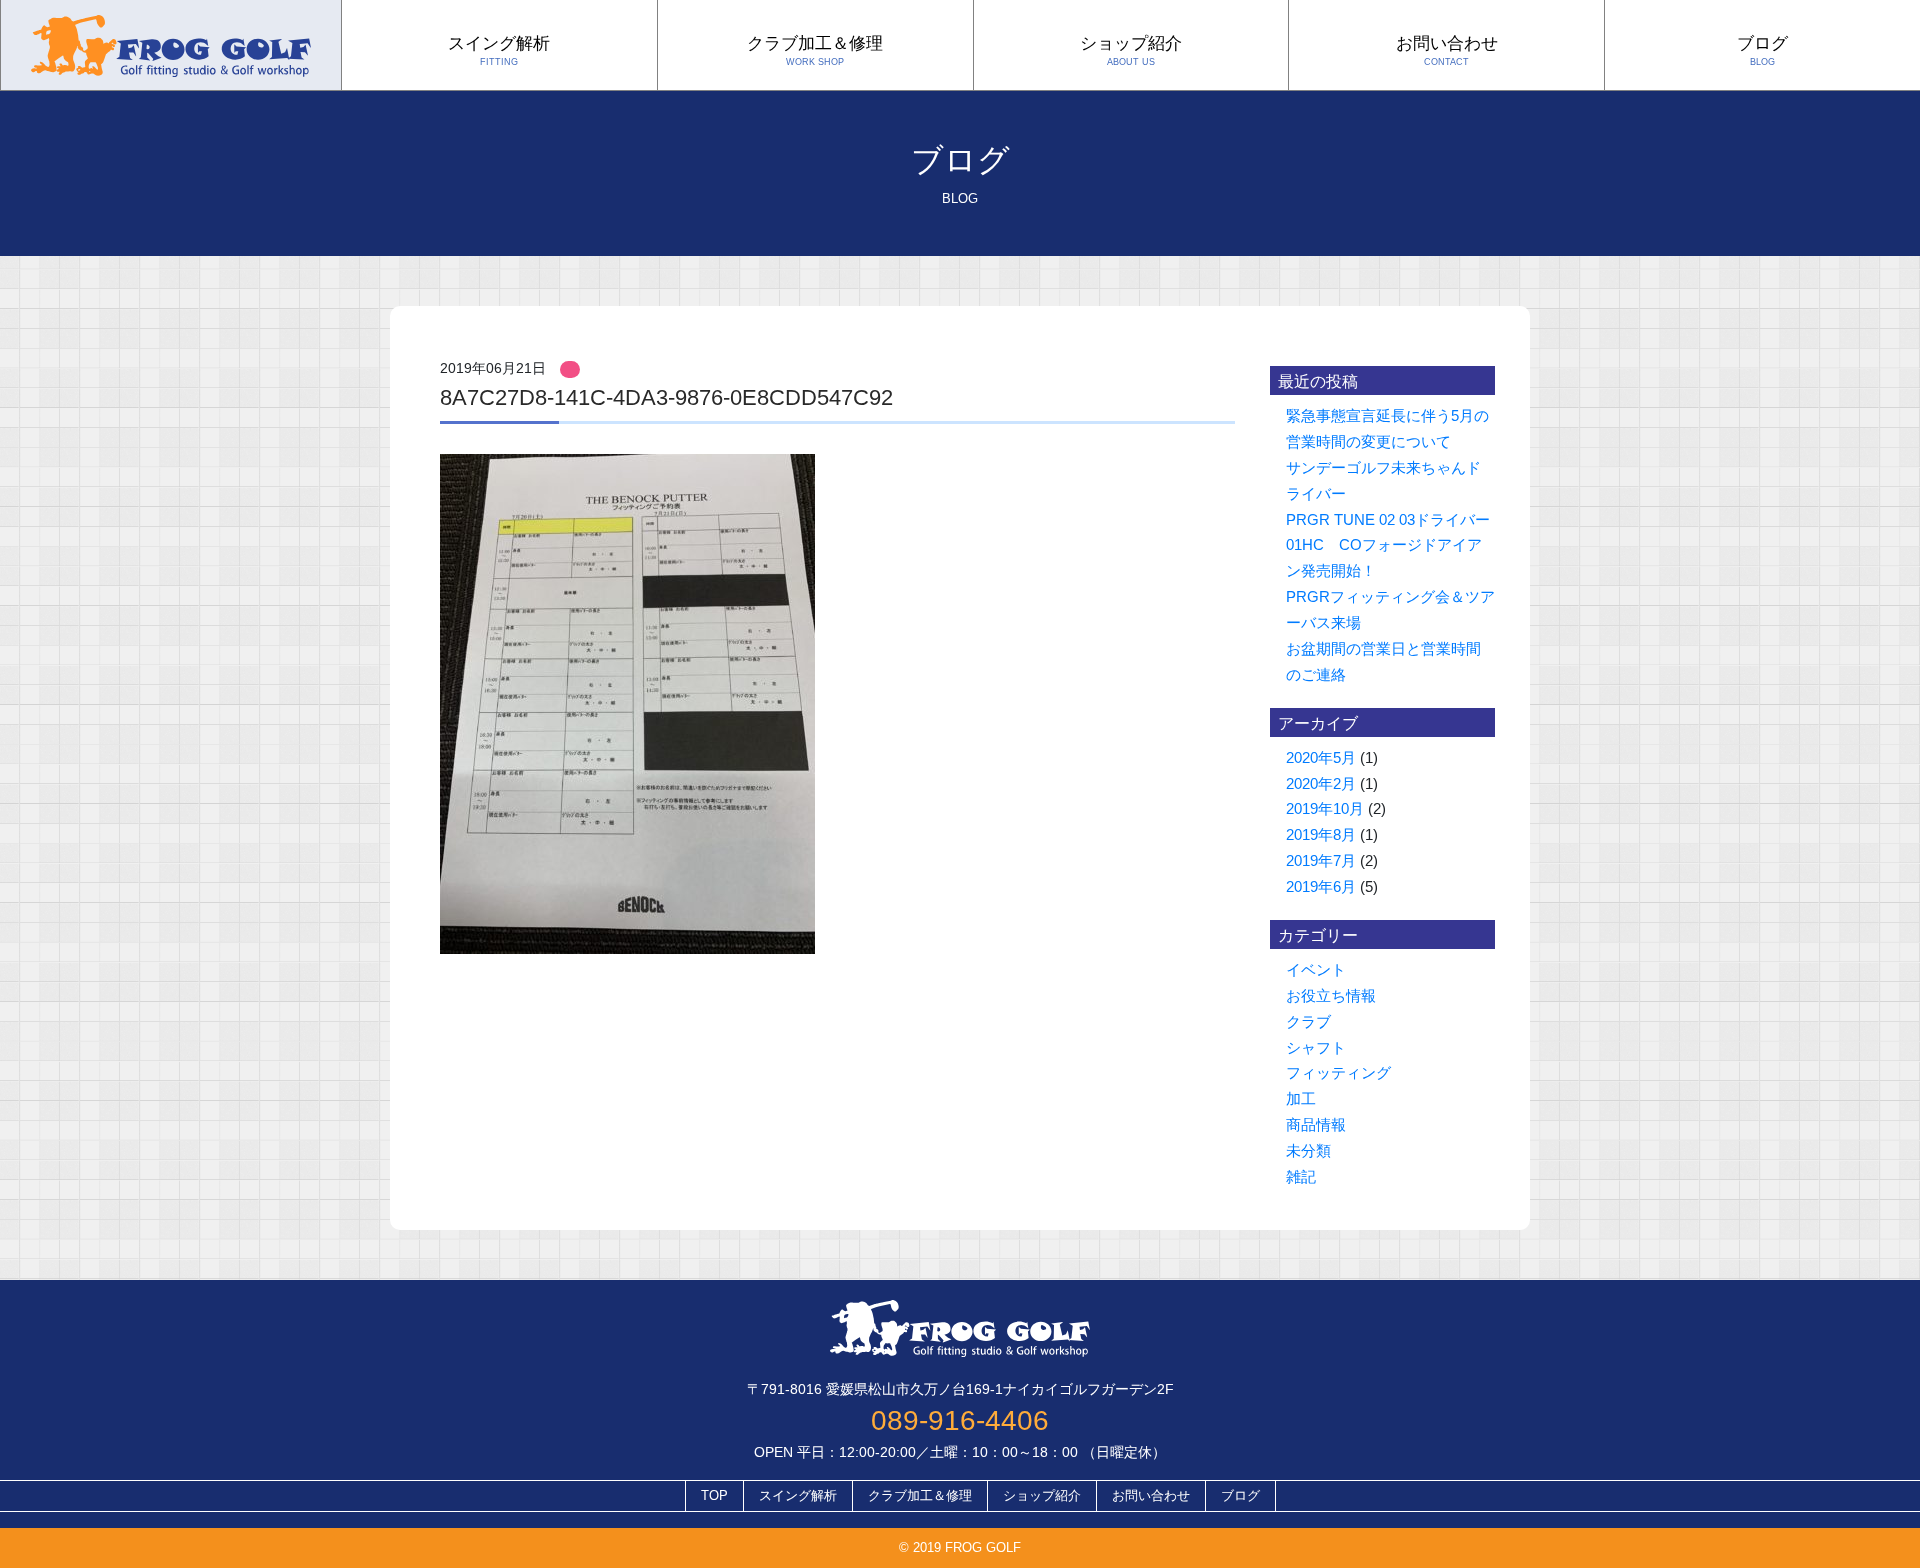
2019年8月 (1321, 834)
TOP (714, 1495)
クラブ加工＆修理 (815, 51)
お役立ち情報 (1331, 995)
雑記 (1301, 1176)
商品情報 (1316, 1124)
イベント (1316, 969)
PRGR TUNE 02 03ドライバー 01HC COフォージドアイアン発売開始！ (1395, 545)
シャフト (1316, 1047)
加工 (1301, 1098)
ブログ (1762, 51)
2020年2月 (1321, 783)
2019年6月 (1321, 886)
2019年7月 (1321, 860)
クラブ (1308, 1021)
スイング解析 (499, 51)
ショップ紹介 (1131, 51)
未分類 (1308, 1150)
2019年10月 (1325, 808)
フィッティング (1338, 1072)
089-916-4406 (960, 1420)
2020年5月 (1321, 757)
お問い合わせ (1447, 51)
